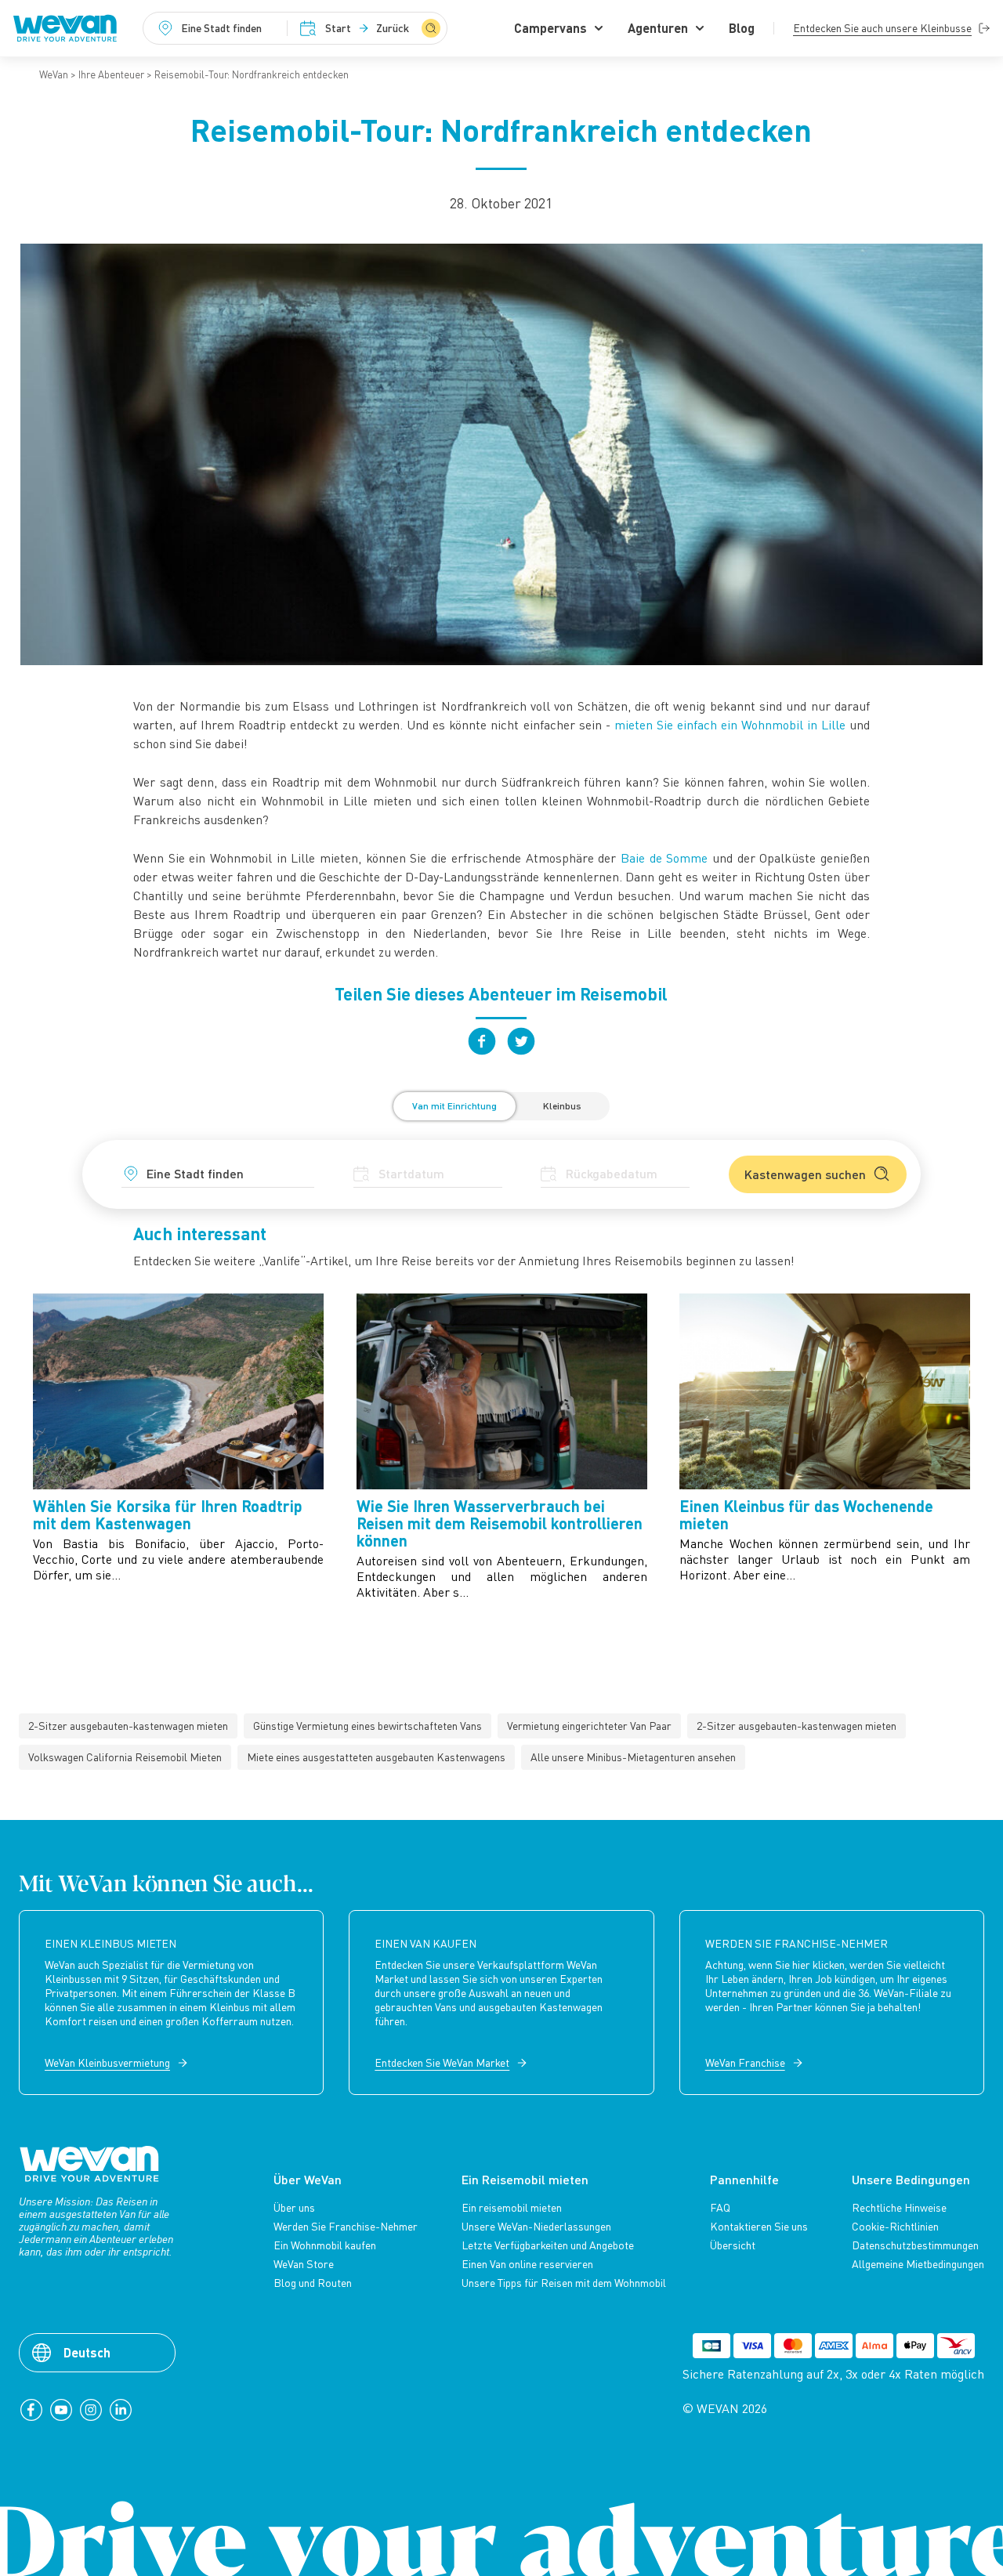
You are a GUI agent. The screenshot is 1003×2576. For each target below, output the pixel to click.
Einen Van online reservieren (527, 2264)
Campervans (550, 28)
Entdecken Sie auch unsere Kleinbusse (882, 28)
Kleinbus (562, 1106)
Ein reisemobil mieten (512, 2208)
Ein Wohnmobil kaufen (325, 2245)
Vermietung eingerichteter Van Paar (589, 1726)
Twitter (521, 1041)
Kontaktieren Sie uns (759, 2227)
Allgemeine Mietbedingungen (918, 2264)
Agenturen (658, 28)
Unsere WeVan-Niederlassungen (536, 2227)
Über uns (294, 2208)
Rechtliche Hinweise (899, 2208)
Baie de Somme (664, 858)
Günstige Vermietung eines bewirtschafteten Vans (368, 1726)
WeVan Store (304, 2264)
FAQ (720, 2208)
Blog (742, 28)
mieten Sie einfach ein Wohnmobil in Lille (730, 725)
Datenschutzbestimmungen (915, 2245)
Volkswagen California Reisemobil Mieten (125, 1757)
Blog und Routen (313, 2283)
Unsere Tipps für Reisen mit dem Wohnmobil (564, 2283)
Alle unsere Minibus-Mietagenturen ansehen (633, 1757)
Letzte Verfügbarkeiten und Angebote (548, 2245)
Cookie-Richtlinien (895, 2227)
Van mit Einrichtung (454, 1106)
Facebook (482, 1041)
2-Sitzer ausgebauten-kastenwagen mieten (128, 1726)
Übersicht (733, 2245)
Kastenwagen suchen (805, 1174)
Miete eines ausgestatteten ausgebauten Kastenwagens (376, 1757)
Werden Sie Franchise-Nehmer (346, 2227)
